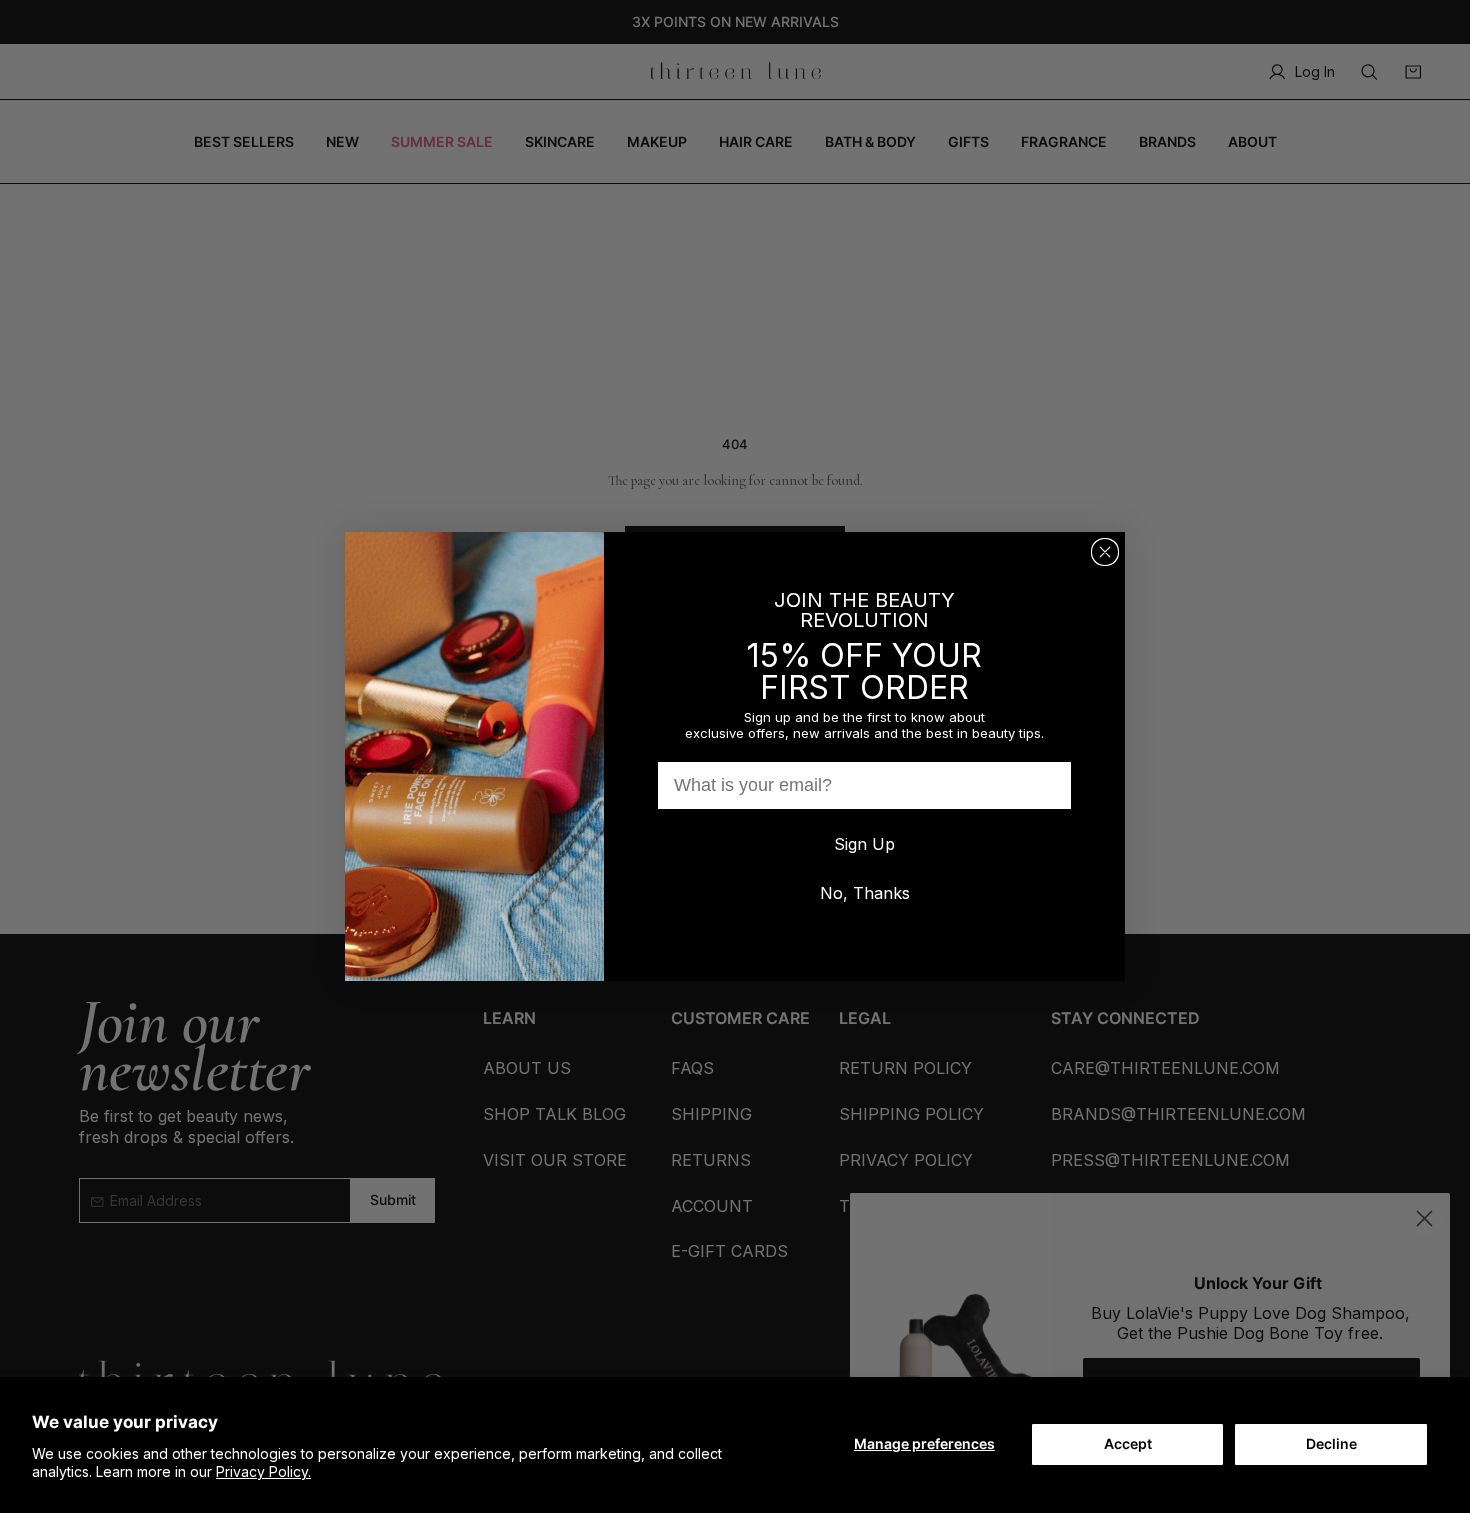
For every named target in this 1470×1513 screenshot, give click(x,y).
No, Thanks (865, 893)
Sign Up (864, 844)
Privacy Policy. (263, 1471)
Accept (1128, 1443)
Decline (1331, 1443)
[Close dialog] (1105, 552)
